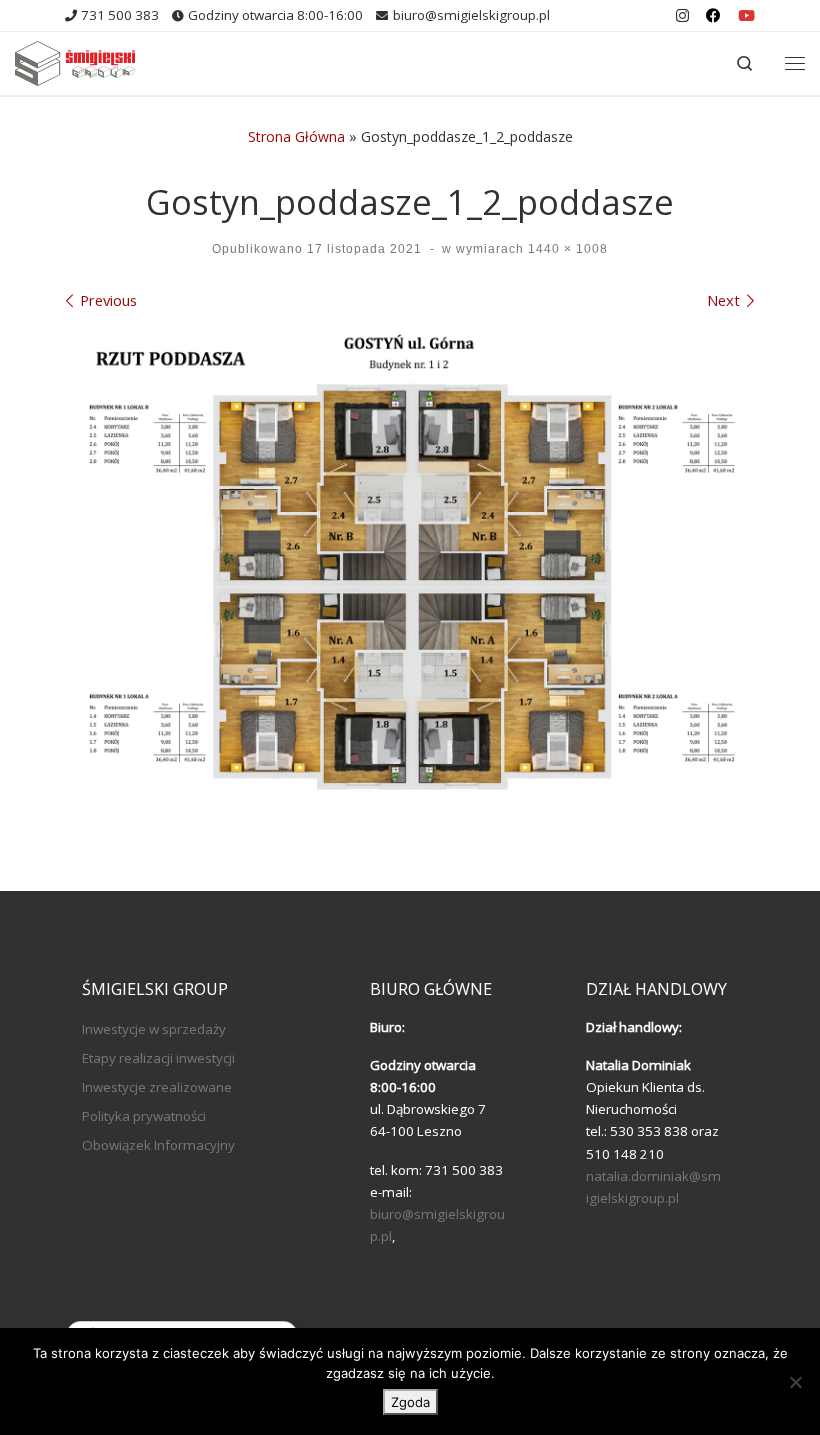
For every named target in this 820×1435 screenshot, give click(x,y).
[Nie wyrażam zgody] (795, 1382)
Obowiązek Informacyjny (158, 1145)
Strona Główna (296, 136)
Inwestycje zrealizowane (157, 1087)
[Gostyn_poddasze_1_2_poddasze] (410, 568)
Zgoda (410, 1402)
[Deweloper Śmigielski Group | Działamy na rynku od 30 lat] (75, 60)
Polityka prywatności (144, 1116)
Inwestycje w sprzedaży (154, 1029)
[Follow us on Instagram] (682, 15)
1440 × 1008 (566, 249)
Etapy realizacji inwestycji (158, 1058)
